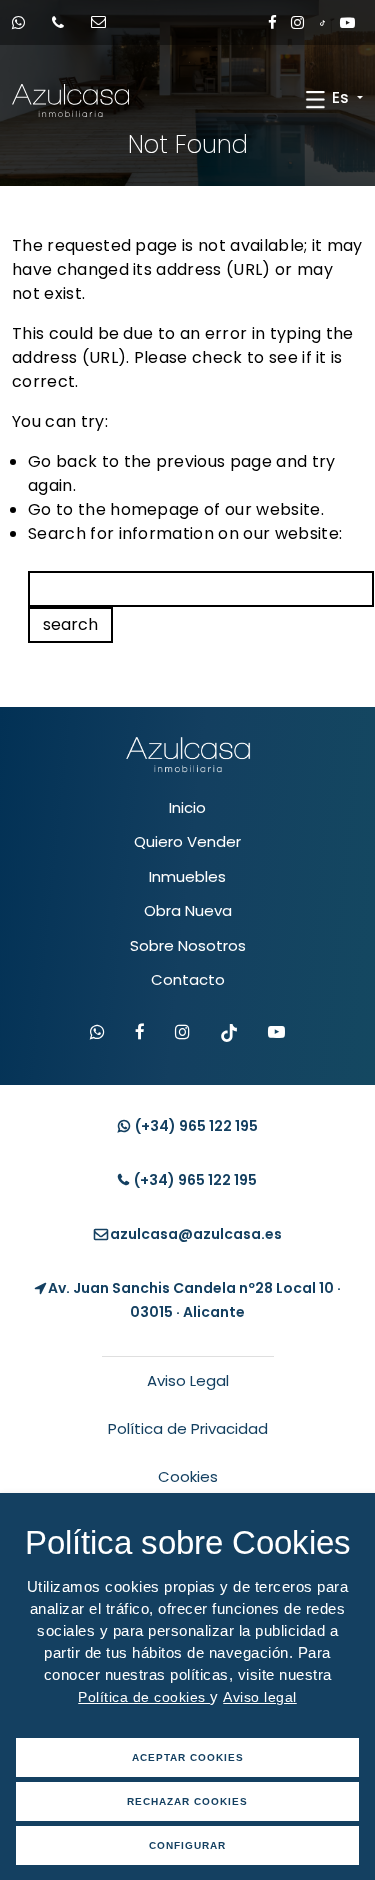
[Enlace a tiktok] (322, 22)
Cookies (188, 1476)
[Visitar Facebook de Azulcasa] (140, 1033)
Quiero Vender (187, 841)
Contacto (188, 979)
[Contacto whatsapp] (25, 22)
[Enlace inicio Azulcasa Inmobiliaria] (29, 100)
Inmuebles (187, 876)
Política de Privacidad (188, 1428)
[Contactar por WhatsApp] (97, 1033)
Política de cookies (144, 1697)
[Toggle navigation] (315, 99)
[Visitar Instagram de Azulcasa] (182, 1033)
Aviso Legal (188, 1380)
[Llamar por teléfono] (64, 22)
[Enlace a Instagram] (297, 22)
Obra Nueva (188, 910)
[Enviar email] (105, 22)
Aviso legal (260, 1697)
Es (342, 97)
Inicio (187, 807)
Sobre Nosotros (188, 945)
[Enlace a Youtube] (347, 22)
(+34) (195, 1126)
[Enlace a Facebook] (272, 22)
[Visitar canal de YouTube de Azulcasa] (276, 1033)
